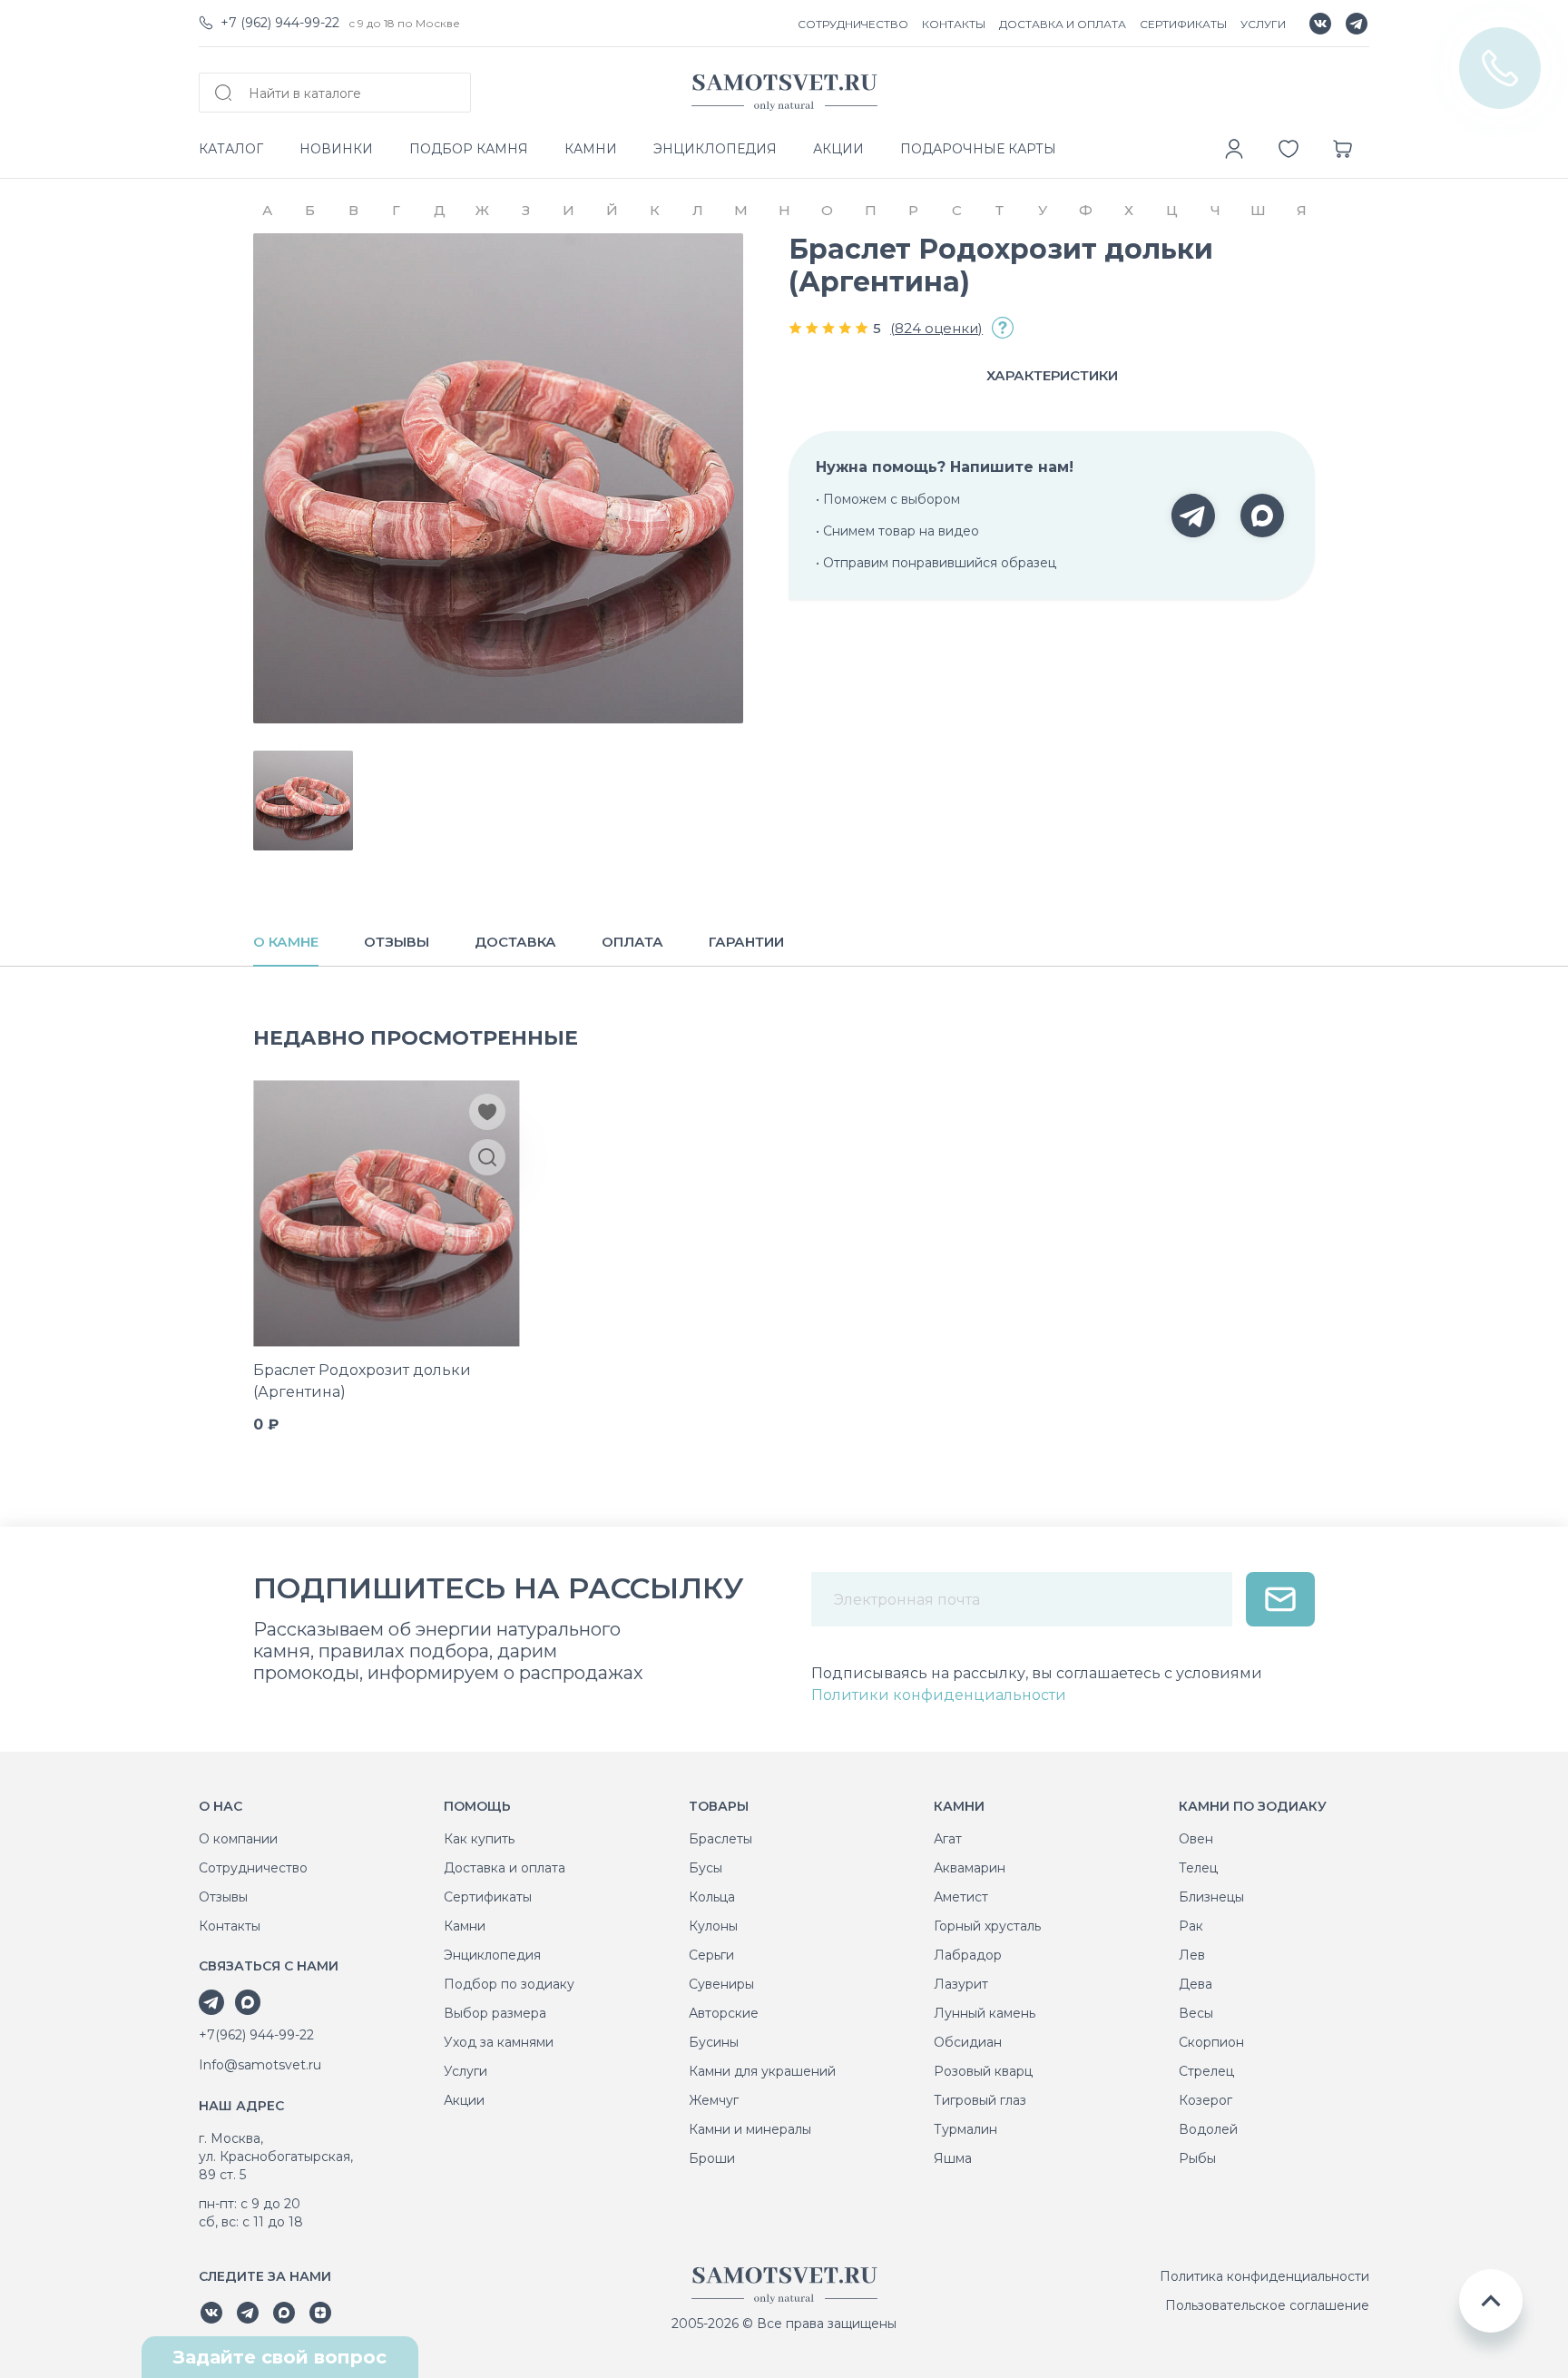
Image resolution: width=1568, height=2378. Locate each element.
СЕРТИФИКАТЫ (1183, 24)
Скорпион (1211, 2042)
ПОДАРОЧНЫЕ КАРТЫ (978, 149)
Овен (1196, 1839)
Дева (1196, 1984)
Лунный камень (985, 2013)
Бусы (706, 1868)
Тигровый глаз (980, 2100)
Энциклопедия (492, 1955)
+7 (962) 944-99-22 (280, 23)
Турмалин (965, 2129)
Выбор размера (495, 2013)
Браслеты (720, 1839)
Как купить (479, 1839)
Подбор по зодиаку (509, 1984)
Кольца (712, 1897)
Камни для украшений (762, 2071)
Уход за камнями (499, 2042)
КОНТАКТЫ (954, 24)
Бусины (714, 2042)
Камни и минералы (750, 2129)
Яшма (953, 2158)
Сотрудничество (253, 1868)
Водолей (1208, 2129)
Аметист (961, 1897)
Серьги (711, 1955)
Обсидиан (968, 2042)
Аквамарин (970, 1868)
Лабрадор (968, 1955)
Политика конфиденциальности (1264, 2276)
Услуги (465, 2071)
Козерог (1205, 2100)
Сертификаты (488, 1897)
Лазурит (961, 1984)
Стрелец (1206, 2071)
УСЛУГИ (1263, 24)
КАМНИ (591, 149)
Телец (1198, 1868)
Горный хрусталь (987, 1926)
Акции (464, 2100)
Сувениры (721, 1984)
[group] (498, 478)
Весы (1196, 2013)
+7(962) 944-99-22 (256, 2035)
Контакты (230, 1926)
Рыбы (1197, 2158)
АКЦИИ (838, 149)
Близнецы (1211, 1897)
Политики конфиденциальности (939, 1695)
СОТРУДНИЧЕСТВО (853, 24)
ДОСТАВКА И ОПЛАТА (1063, 24)
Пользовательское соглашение (1267, 2305)
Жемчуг (714, 2100)
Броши (712, 2158)
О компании (238, 1839)
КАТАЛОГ (231, 149)
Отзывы (223, 1897)
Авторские (724, 2013)
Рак (1191, 1926)
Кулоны (713, 1926)
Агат (948, 1839)
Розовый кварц (983, 2071)
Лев (1192, 1955)
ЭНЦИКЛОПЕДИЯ (715, 149)
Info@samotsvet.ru (260, 2065)
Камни (465, 1926)
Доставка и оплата (505, 1868)
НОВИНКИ (336, 149)
